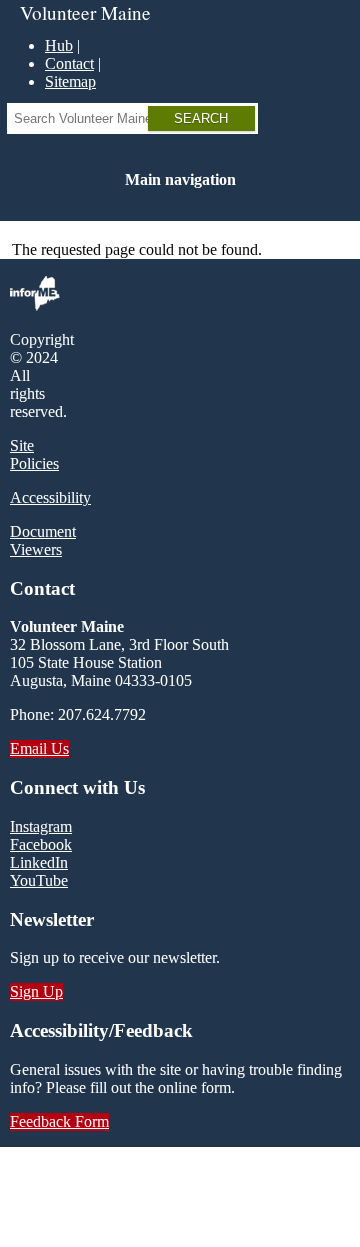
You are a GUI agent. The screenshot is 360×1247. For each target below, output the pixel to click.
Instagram (41, 826)
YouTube (39, 880)
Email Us (39, 748)
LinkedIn (39, 862)
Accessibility (50, 497)
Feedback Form (59, 1121)
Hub (59, 45)
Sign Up (36, 991)
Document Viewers (43, 540)
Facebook (41, 844)
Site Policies (34, 454)
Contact (69, 63)
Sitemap (70, 81)
